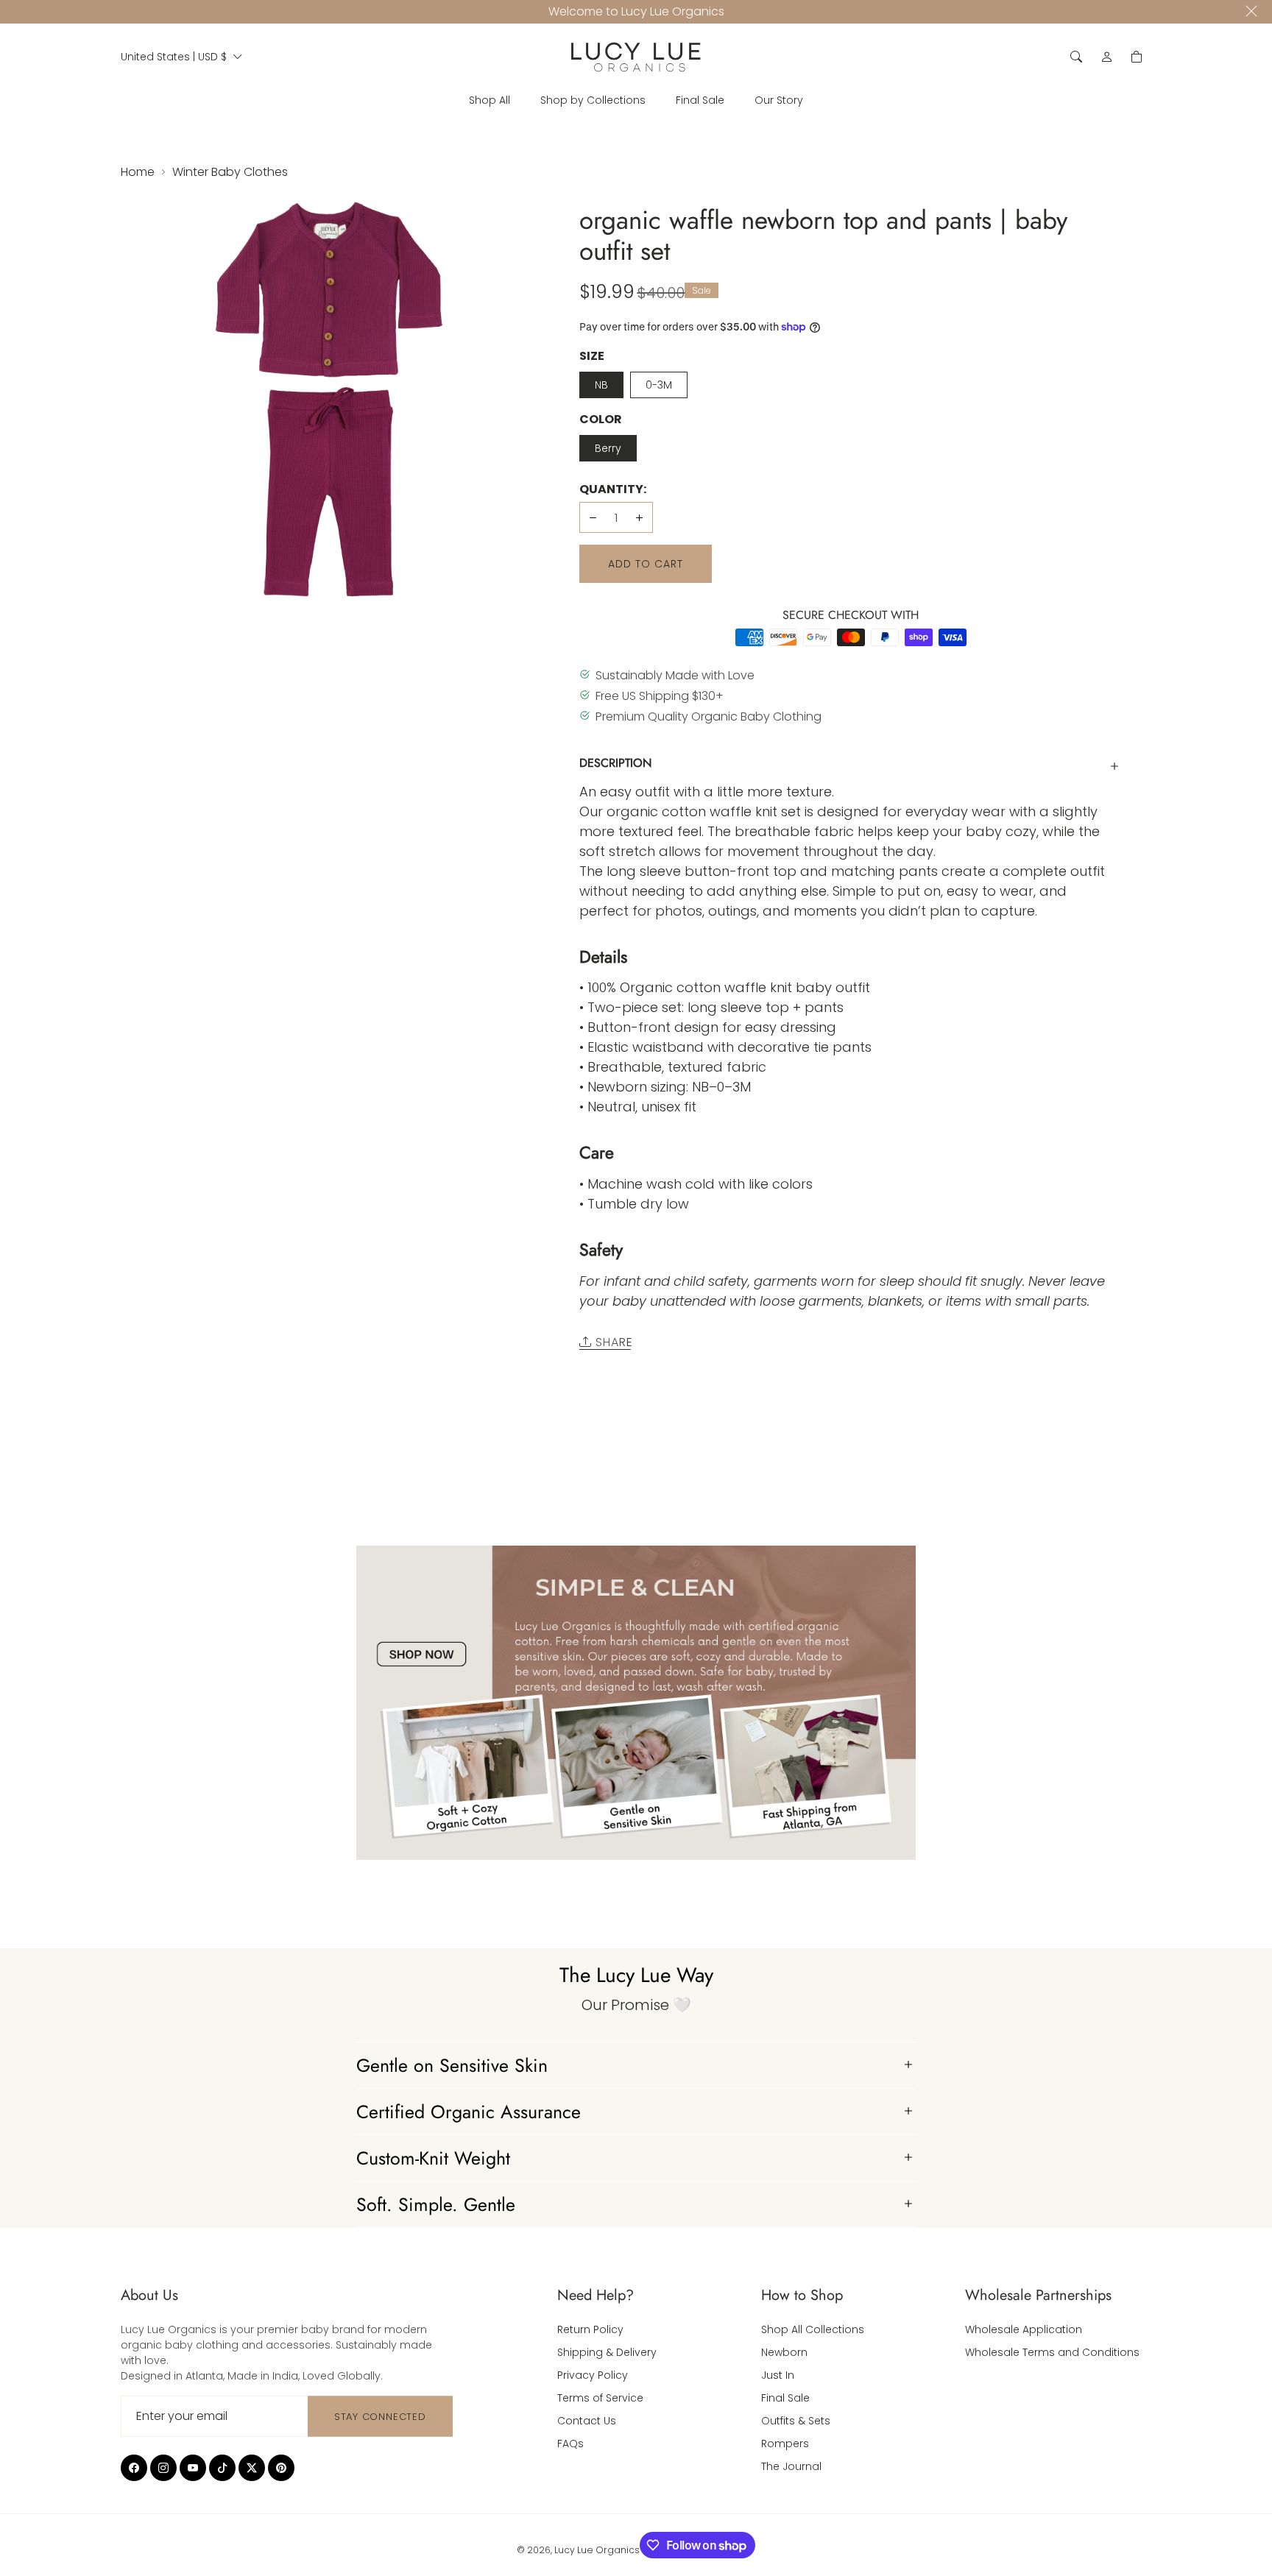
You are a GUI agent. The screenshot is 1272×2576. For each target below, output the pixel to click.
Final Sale (785, 2398)
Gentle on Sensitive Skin (452, 2065)
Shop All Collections (813, 2329)
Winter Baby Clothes (230, 172)
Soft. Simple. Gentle (436, 2204)
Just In (778, 2375)
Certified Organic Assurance (469, 2112)
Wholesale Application (1024, 2329)
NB (601, 385)
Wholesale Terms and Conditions (1052, 2352)
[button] (1076, 57)
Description (615, 763)
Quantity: (613, 489)
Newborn (784, 2352)
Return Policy (590, 2329)
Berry (608, 448)
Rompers (785, 2444)
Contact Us (587, 2421)
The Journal (791, 2466)
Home (138, 172)
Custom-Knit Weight (433, 2158)
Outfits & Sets (796, 2421)
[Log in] (1107, 57)
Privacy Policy (593, 2375)
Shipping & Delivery (607, 2352)
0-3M (659, 385)
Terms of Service (600, 2398)
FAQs (570, 2444)
